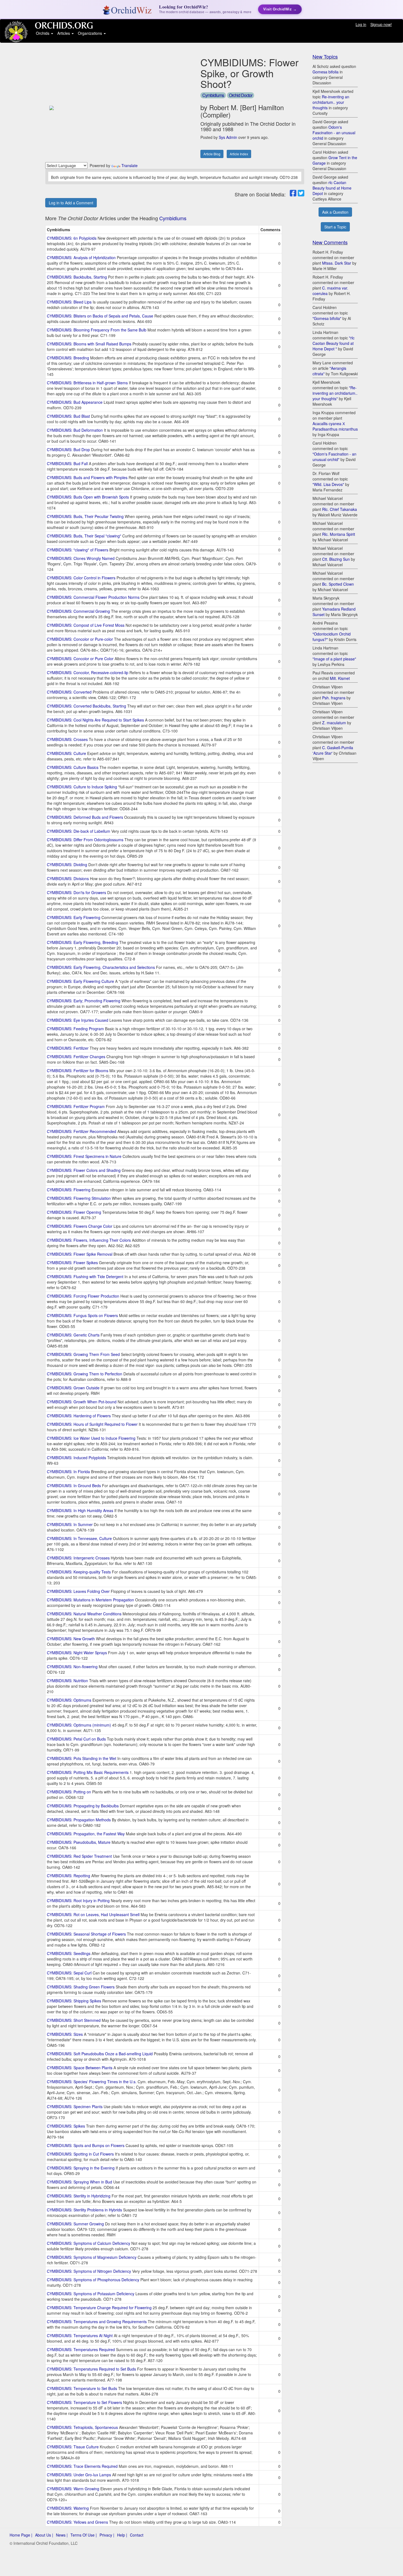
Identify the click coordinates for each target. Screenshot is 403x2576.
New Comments (330, 242)
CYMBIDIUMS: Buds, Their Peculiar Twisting (85, 516)
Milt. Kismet (340, 678)
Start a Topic (335, 227)
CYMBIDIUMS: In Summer (70, 1524)
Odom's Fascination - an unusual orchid (334, 133)
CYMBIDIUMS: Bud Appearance (75, 402)
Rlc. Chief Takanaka (340, 509)
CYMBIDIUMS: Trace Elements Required (82, 2466)
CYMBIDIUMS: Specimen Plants (75, 2106)
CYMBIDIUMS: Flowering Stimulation (79, 1198)
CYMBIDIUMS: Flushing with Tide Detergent (85, 1276)
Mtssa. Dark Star (337, 263)
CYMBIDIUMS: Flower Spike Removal (80, 1254)
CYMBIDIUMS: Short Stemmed (74, 2020)
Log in (361, 24)
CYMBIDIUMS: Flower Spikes (72, 1263)
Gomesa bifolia (326, 72)
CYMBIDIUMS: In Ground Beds (74, 1486)
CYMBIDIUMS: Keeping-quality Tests (79, 1572)
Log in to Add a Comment (71, 203)
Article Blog (212, 154)
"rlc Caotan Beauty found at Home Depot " (334, 343)
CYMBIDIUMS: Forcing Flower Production (83, 1296)
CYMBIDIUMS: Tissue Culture (73, 2447)
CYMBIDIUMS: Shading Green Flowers (81, 1987)
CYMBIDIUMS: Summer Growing (75, 2224)
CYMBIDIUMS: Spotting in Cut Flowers (80, 2154)
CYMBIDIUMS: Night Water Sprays (77, 1653)
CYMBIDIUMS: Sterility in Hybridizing (79, 2196)
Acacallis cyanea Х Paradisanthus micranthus (335, 426)
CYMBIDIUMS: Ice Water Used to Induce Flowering (91, 1438)
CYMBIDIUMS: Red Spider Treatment (79, 1856)
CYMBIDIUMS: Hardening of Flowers (79, 1416)
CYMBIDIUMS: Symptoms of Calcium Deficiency (89, 2243)
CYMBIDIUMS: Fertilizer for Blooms (78, 1071)
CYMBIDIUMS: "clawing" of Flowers (78, 550)
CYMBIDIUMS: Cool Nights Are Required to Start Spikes (95, 720)
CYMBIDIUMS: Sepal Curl (69, 1973)
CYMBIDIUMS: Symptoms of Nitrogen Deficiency (89, 2271)
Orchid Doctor (241, 95)
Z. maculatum (334, 723)
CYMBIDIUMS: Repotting (69, 1876)
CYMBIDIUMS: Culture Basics (73, 767)
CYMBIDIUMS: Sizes (65, 2034)
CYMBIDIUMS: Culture (66, 753)
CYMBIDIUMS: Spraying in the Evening (81, 2168)
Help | (122, 2535)
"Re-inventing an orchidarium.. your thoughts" (335, 393)
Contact (137, 2535)
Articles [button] (64, 33)
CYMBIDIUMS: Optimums (69, 1700)
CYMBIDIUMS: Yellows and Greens (77, 2522)
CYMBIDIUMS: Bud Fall (67, 463)
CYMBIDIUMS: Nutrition (67, 1681)
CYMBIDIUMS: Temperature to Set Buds (82, 2388)
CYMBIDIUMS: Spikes (66, 2126)
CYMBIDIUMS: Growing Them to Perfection (85, 1374)
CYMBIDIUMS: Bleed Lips (69, 302)
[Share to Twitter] (301, 193)
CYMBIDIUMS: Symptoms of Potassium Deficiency (91, 2294)
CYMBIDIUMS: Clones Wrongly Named (81, 558)
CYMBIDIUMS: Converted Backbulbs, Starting (86, 706)
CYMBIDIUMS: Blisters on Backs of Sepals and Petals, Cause (100, 316)
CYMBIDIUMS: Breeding (68, 358)
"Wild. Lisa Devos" (328, 484)
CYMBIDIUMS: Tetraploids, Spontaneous (82, 2427)
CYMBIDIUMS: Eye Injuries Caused (78, 1020)
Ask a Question (335, 212)
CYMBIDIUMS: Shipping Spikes (74, 2001)
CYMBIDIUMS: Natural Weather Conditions (84, 1614)
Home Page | (21, 2535)
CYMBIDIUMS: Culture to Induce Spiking (82, 787)
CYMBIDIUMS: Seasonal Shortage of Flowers (86, 1934)
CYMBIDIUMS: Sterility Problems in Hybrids (84, 2210)
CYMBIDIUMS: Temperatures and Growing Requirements (97, 2322)
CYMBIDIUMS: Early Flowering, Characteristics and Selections (101, 967)
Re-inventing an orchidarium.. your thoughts (331, 102)
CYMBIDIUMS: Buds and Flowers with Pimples (87, 477)
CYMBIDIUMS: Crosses (67, 739)
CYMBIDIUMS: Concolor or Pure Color (80, 659)
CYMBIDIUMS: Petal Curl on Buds (76, 1739)
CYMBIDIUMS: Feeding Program (75, 1029)
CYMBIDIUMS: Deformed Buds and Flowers (85, 817)
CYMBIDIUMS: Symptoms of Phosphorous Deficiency (93, 2280)
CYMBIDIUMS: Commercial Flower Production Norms (93, 597)
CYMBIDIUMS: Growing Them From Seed (83, 1354)
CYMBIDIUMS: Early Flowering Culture (80, 981)
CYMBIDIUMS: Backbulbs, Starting (77, 277)
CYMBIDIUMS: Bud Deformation (75, 430)
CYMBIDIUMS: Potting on (69, 1792)
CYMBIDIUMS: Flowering (69, 1190)
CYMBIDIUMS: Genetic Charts (73, 1335)
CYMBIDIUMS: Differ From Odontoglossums (85, 840)
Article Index (239, 154)
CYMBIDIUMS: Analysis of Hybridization (81, 257)
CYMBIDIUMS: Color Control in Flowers (81, 578)
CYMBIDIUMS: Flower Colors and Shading (84, 1170)
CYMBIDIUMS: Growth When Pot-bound (82, 1402)
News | (62, 2535)
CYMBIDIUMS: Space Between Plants (80, 2068)
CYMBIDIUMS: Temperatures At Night (80, 2335)
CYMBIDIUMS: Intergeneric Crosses (78, 1558)
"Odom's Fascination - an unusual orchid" (334, 457)
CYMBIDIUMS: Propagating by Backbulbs (83, 1806)
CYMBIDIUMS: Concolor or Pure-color (80, 639)
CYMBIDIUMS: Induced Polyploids (76, 1458)
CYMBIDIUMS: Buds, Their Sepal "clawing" (84, 536)
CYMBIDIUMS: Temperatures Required (81, 2349)
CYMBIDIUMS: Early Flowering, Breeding (83, 942)
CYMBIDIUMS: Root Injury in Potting (78, 1900)
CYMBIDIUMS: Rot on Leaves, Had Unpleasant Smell (93, 1914)
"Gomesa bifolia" (327, 318)
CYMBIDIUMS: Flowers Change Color (80, 1226)
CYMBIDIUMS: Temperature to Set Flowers (84, 2402)
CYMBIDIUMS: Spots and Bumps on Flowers (86, 2145)
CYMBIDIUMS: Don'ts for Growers (76, 892)
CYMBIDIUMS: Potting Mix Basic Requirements (88, 1772)
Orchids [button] (43, 33)
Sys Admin (228, 137)
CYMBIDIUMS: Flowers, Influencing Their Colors (89, 1240)
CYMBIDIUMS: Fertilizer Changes (76, 1057)
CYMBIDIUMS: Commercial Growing (78, 611)
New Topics (325, 56)
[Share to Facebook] (293, 193)
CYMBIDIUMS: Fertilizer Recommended (82, 1131)
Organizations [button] (90, 33)
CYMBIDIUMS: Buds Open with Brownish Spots (88, 497)
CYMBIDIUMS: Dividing (67, 865)
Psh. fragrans (334, 698)
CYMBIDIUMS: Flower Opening (74, 1212)
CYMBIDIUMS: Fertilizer (68, 1048)
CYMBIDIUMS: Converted (69, 692)
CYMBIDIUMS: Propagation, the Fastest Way (86, 1834)
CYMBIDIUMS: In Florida (68, 1472)
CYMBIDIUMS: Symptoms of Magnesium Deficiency (92, 2257)
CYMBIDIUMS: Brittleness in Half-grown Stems (87, 383)
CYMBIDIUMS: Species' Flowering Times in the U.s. (92, 2082)
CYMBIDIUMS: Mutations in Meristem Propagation (90, 1600)
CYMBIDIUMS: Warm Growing (73, 2489)
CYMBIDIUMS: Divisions (68, 878)
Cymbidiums (213, 95)
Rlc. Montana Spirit (339, 534)
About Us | (44, 2535)
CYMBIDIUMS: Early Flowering (74, 917)
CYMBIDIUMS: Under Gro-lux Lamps (79, 2475)
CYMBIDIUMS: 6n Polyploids (72, 238)
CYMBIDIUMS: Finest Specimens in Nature (84, 1156)
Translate (130, 165)
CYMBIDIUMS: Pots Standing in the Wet (82, 1758)
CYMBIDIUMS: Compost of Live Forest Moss (86, 625)
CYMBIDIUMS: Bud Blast (68, 416)
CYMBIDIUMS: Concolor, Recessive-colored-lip (88, 672)
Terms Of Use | (84, 2535)
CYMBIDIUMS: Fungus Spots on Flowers (82, 1315)
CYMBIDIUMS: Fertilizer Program (76, 1106)
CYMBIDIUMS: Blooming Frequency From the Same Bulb (97, 330)
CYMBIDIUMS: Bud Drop (68, 450)
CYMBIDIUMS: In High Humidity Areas (80, 1510)
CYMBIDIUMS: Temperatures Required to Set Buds (91, 2369)
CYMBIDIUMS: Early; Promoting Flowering (84, 1001)
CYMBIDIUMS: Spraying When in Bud (80, 2182)
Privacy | (107, 2535)
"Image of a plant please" (334, 659)
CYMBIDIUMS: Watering (68, 2508)
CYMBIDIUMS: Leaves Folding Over (78, 1591)
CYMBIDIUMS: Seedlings (69, 1953)
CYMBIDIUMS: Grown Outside (73, 1388)
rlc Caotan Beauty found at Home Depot (332, 188)
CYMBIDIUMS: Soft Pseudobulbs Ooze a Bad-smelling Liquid (100, 2054)
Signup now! (381, 24)
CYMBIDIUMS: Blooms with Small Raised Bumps (89, 344)
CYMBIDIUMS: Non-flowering (72, 1667)
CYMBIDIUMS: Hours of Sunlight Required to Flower (92, 1424)
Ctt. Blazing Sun (336, 559)
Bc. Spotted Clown (338, 584)
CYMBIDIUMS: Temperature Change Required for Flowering (99, 2308)
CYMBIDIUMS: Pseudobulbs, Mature (79, 1842)
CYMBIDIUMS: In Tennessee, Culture (79, 1538)
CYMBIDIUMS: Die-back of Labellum (79, 831)
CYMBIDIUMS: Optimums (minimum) (79, 1725)
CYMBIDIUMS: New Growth (71, 1639)
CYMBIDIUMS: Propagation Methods (79, 1820)
